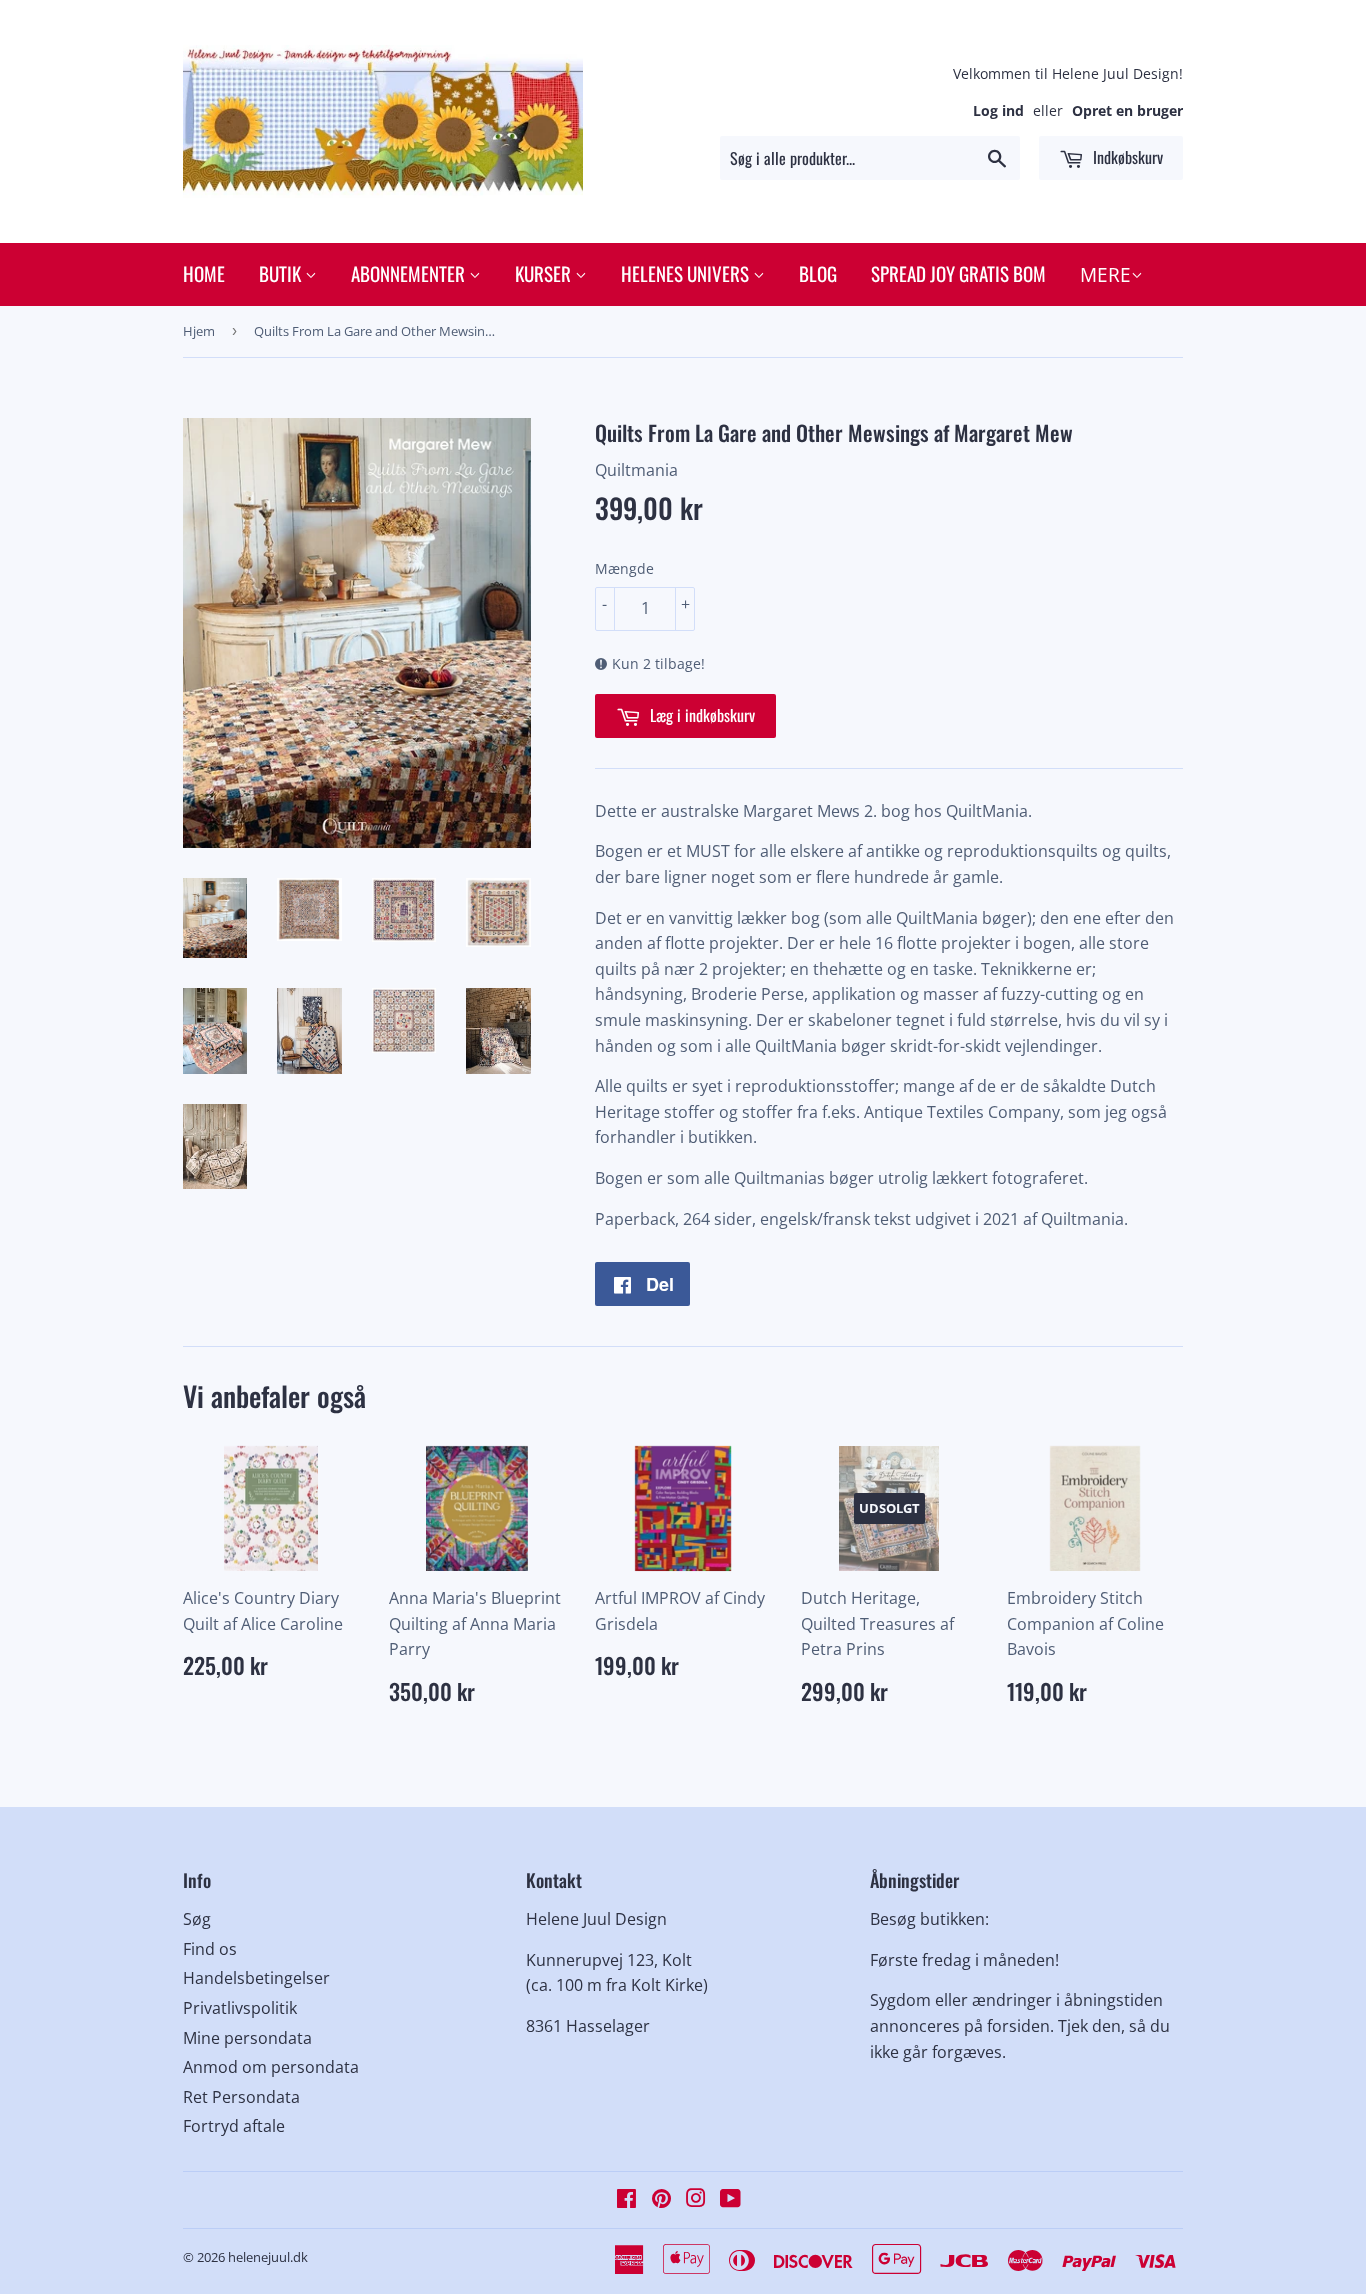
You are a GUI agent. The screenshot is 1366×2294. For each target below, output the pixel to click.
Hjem (199, 331)
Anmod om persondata (271, 2067)
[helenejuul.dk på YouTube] (730, 2200)
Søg (197, 1919)
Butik (282, 273)
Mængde (624, 568)
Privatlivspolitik (240, 2008)
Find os (210, 1949)
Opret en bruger (1127, 110)
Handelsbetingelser (256, 1978)
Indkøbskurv (1126, 157)
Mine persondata (247, 2038)
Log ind (998, 110)
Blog (818, 273)
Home (204, 273)
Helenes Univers (687, 273)
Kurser (545, 273)
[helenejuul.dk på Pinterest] (661, 2200)
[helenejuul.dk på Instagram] (696, 2200)
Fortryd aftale (234, 2126)
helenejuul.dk (268, 2257)
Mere (1105, 275)
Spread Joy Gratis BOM (958, 273)
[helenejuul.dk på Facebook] (626, 2200)
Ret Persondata (241, 2097)
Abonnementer (410, 273)
